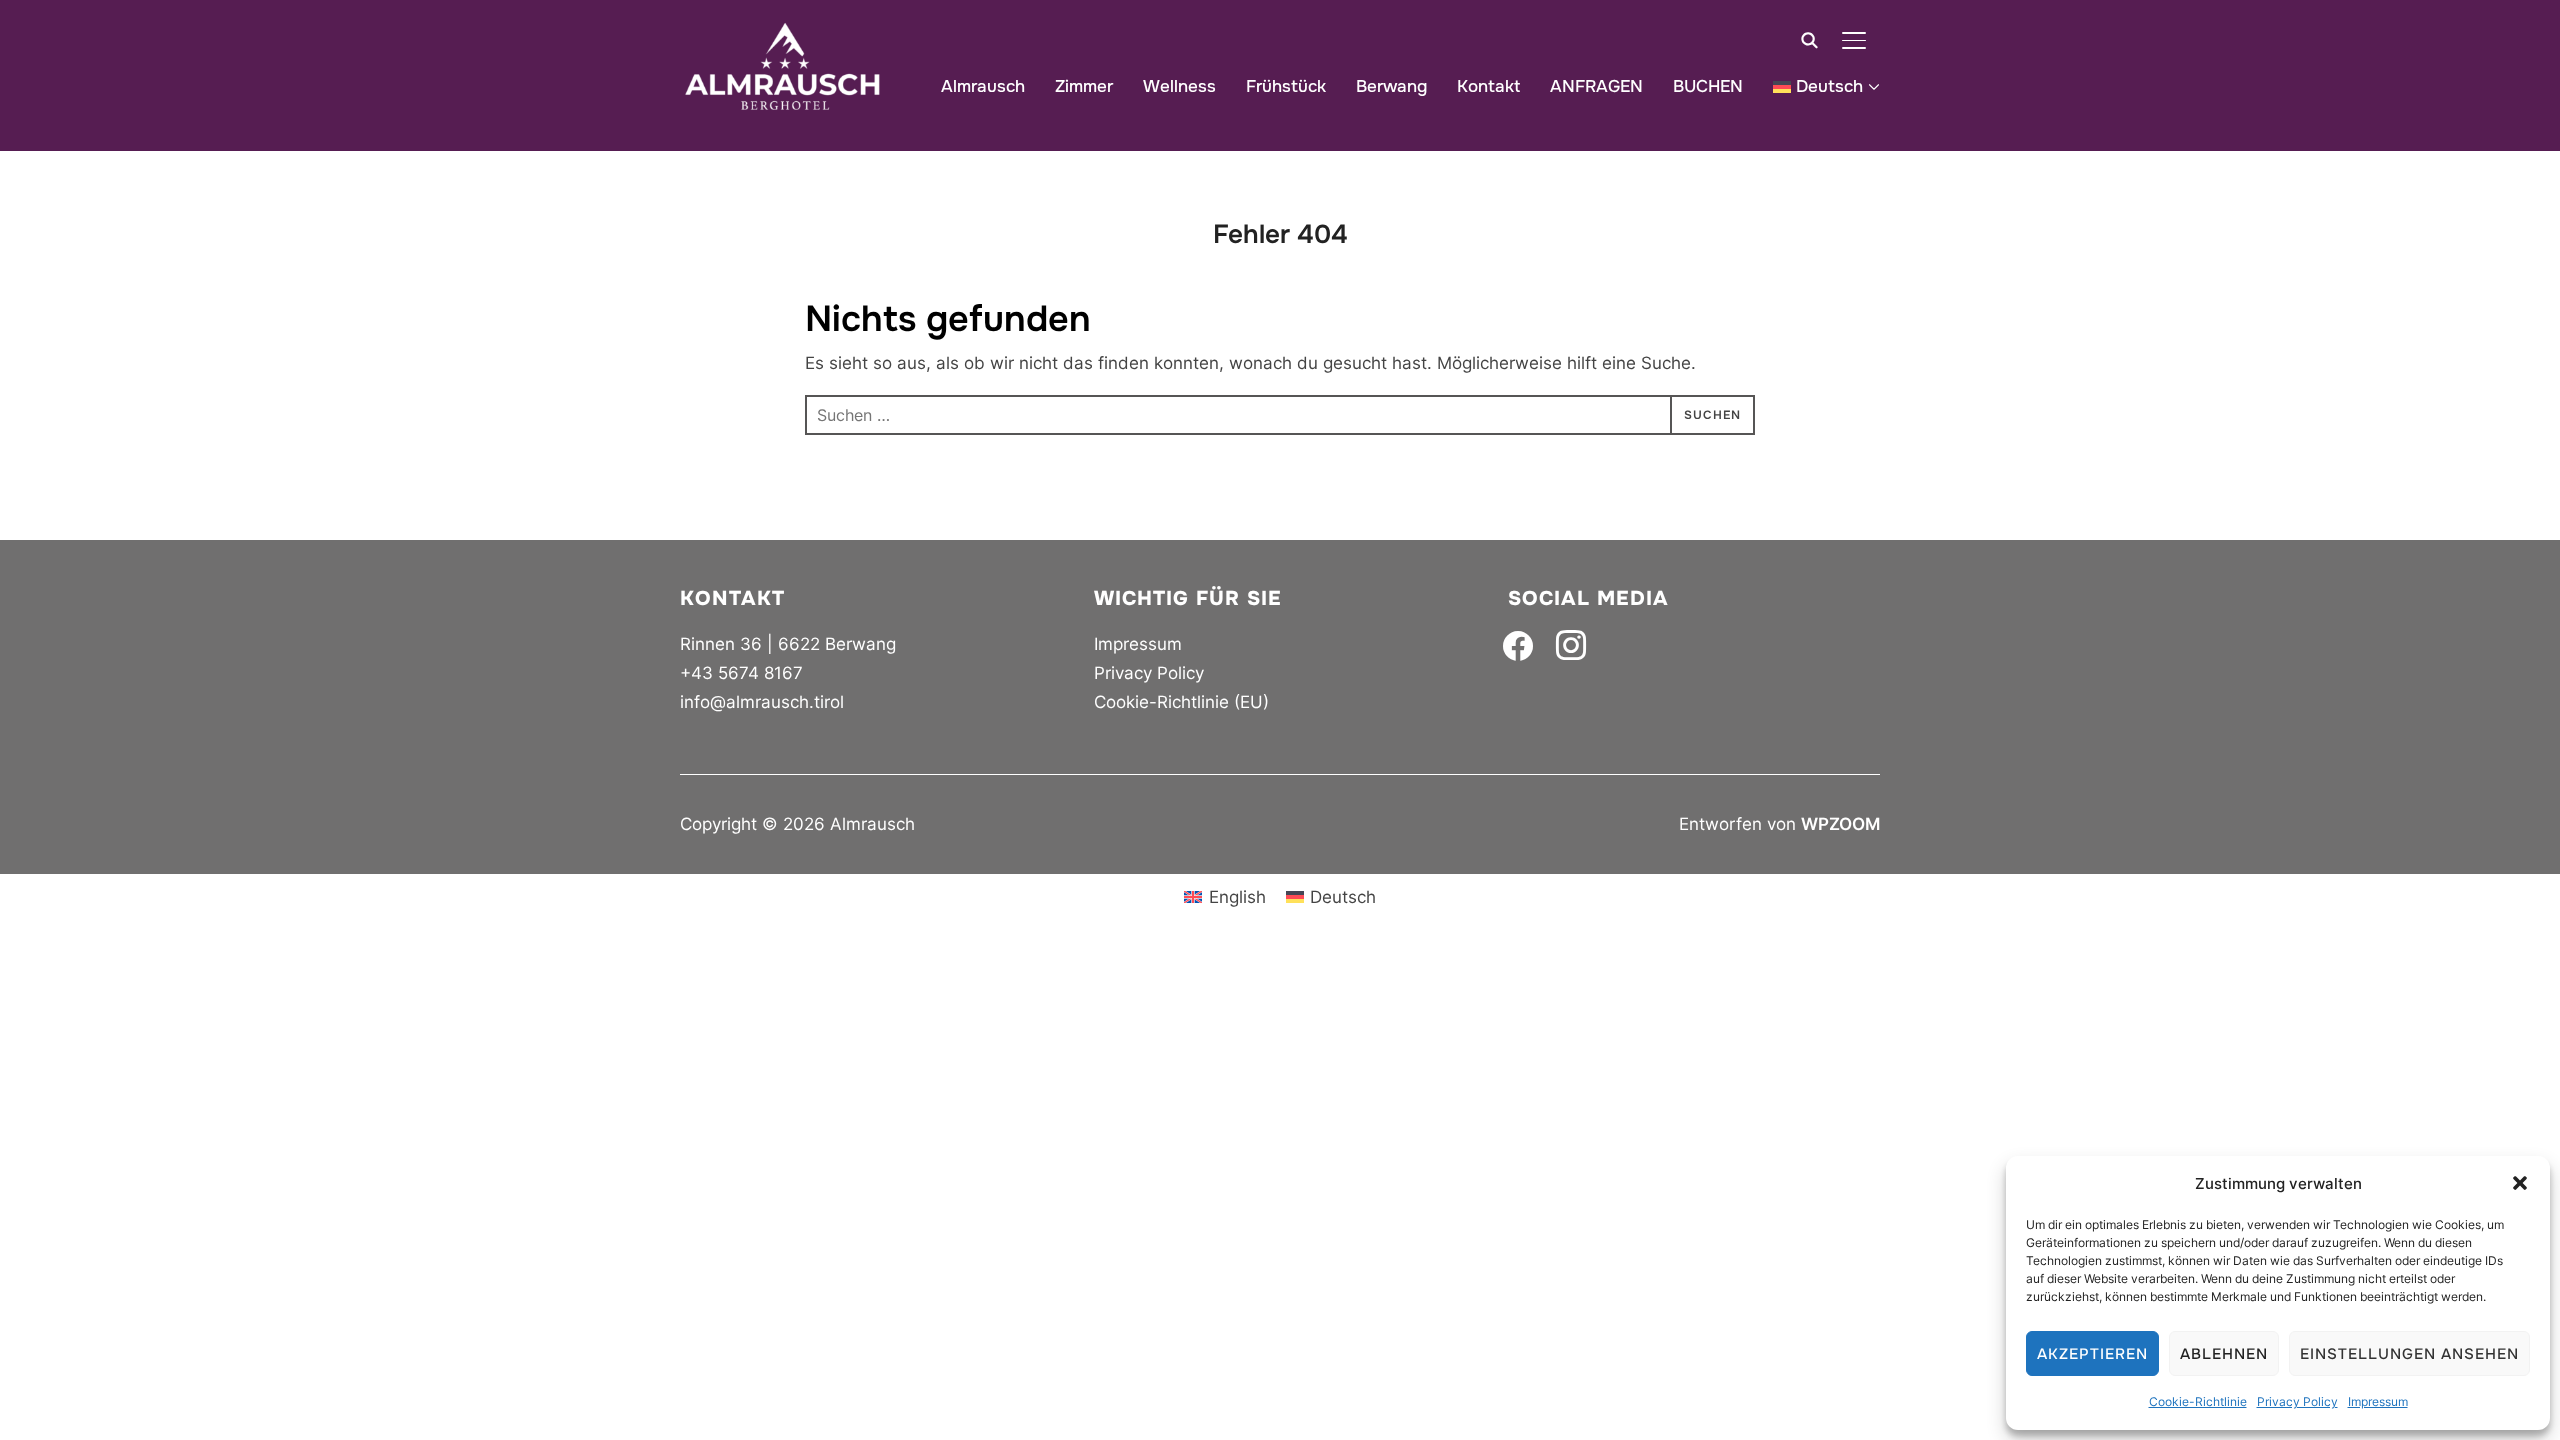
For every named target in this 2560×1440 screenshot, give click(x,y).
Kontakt (1488, 86)
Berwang (1391, 86)
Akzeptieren (2092, 1354)
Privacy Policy (2297, 1401)
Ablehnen (2224, 1354)
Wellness (1179, 86)
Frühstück (1286, 86)
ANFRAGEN (1596, 86)
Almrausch (983, 86)
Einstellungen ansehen (2409, 1354)
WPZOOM (1840, 824)
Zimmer (1084, 86)
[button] (2520, 1183)
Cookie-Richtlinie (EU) (1181, 702)
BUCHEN (1708, 86)
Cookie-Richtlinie (2198, 1401)
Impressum (2378, 1401)
